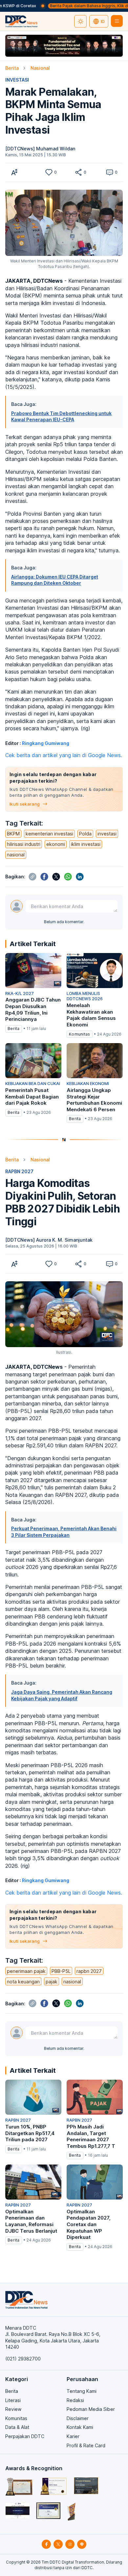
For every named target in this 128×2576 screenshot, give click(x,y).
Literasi (13, 2400)
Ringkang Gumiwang (46, 743)
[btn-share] (78, 172)
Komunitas (16, 2418)
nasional (16, 855)
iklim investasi (86, 844)
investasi (107, 834)
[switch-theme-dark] (80, 21)
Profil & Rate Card (86, 2445)
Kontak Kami (80, 2427)
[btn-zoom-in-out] (14, 172)
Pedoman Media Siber (91, 2409)
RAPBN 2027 (19, 1171)
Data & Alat (17, 2427)
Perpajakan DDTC (25, 2436)
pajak (52, 1982)
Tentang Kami (82, 2391)
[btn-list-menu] (117, 21)
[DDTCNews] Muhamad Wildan (40, 149)
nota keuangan (23, 1982)
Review (13, 2409)
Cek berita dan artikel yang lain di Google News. (64, 755)
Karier (73, 2436)
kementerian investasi (49, 834)
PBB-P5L (61, 1971)
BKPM (13, 834)
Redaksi (75, 2400)
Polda (85, 834)
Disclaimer (78, 2418)
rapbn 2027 (89, 1971)
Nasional (40, 68)
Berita (12, 68)
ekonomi (56, 844)
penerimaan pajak (26, 1971)
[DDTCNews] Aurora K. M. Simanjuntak (49, 1240)
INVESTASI (17, 80)
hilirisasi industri (24, 844)
